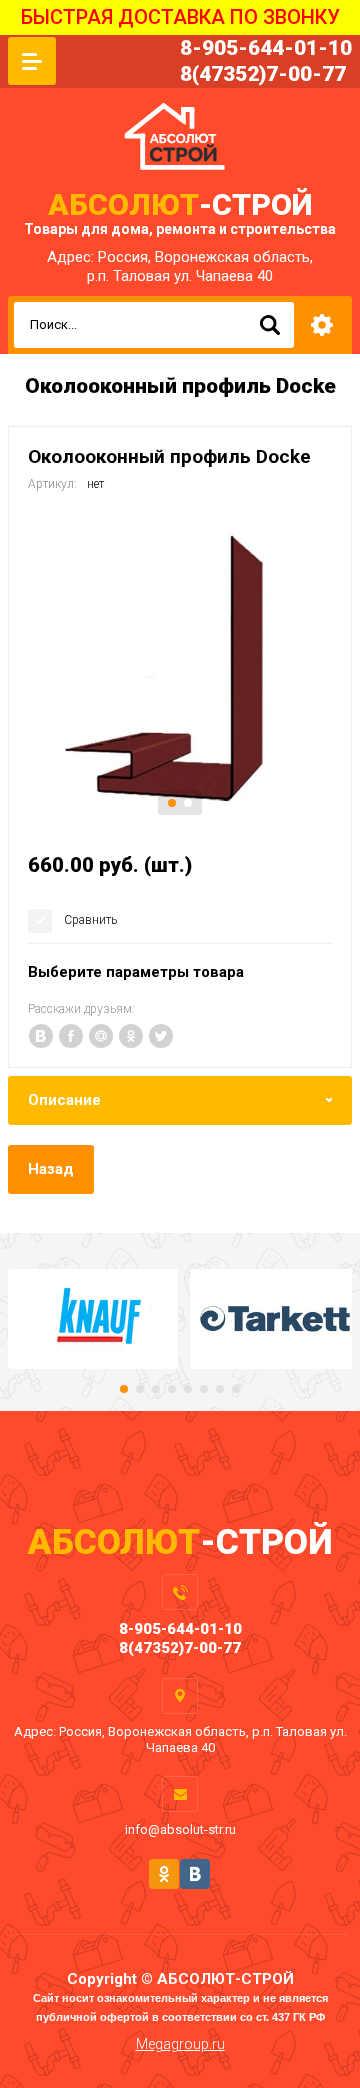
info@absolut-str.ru (180, 1829)
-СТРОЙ (180, 204)
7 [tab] (220, 1389)
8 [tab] (236, 1389)
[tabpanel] (180, 669)
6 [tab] (204, 1389)
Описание (64, 1100)
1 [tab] (172, 803)
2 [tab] (188, 803)
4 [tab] (172, 1389)
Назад (51, 1169)
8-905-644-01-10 (266, 48)
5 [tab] (188, 1389)
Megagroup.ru (180, 2044)
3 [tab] (156, 1389)
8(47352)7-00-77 (263, 74)
